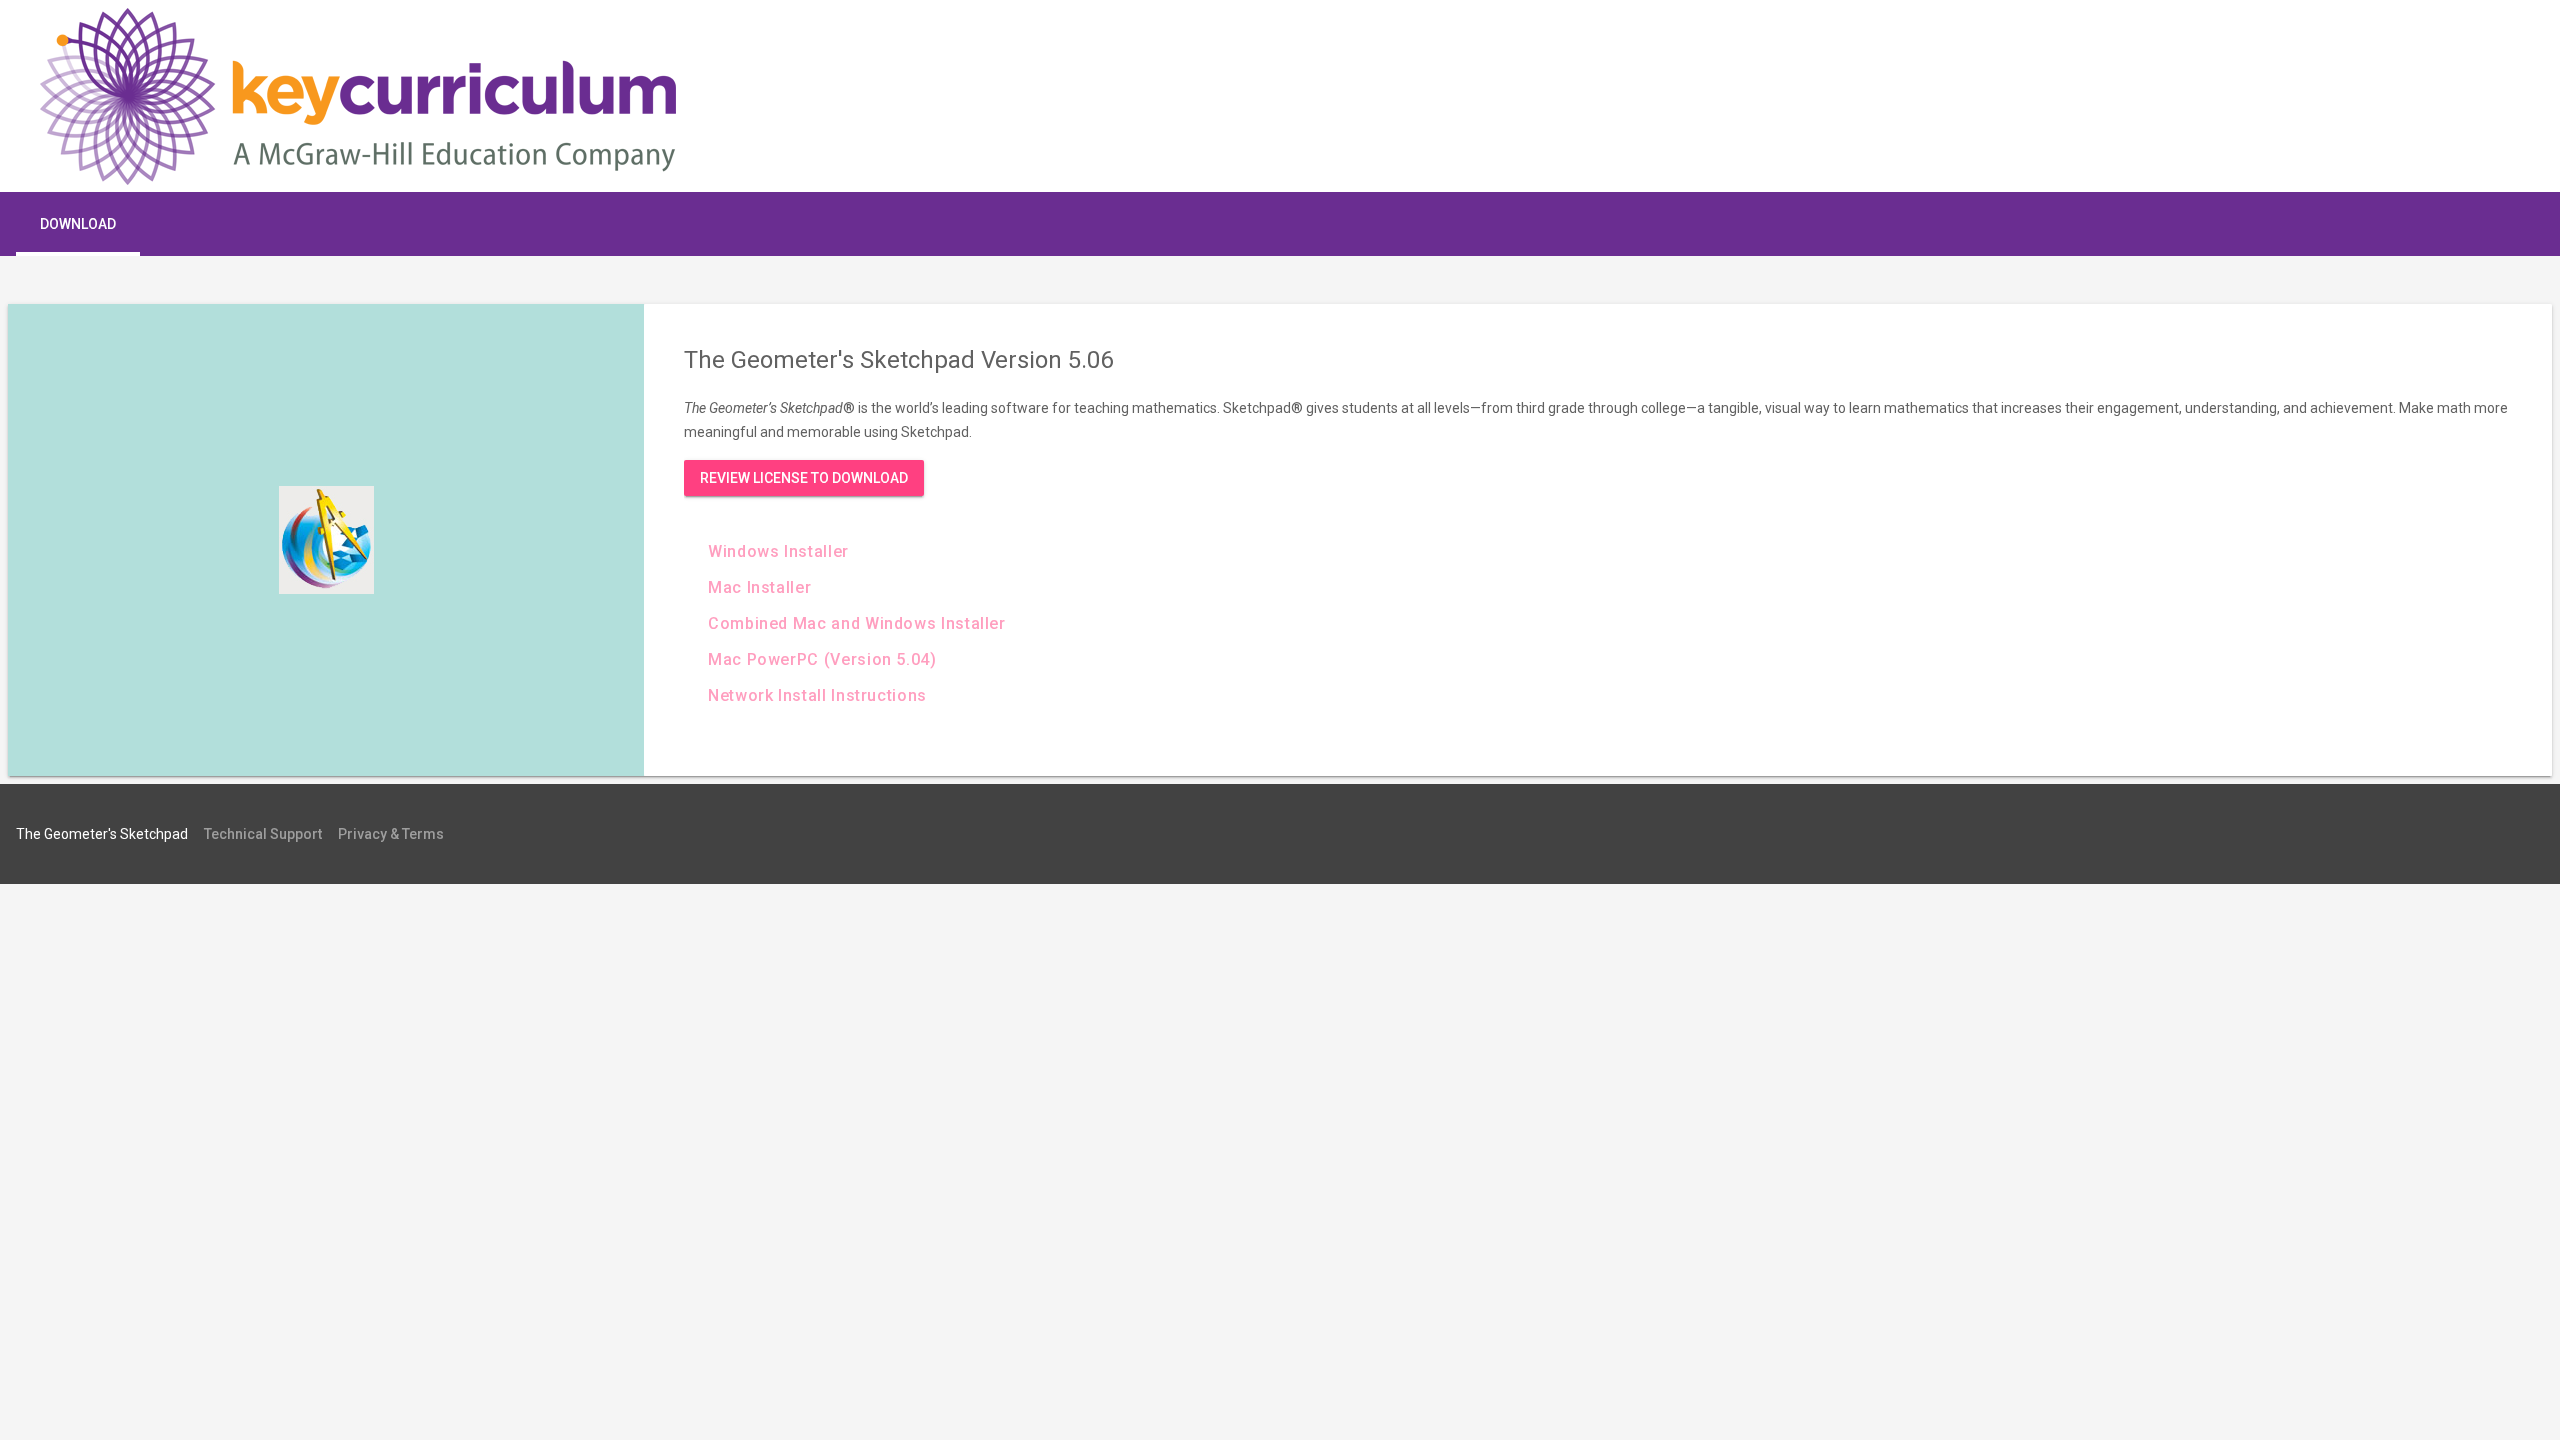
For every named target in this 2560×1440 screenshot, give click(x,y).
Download (78, 224)
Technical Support (263, 834)
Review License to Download (804, 478)
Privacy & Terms (391, 834)
